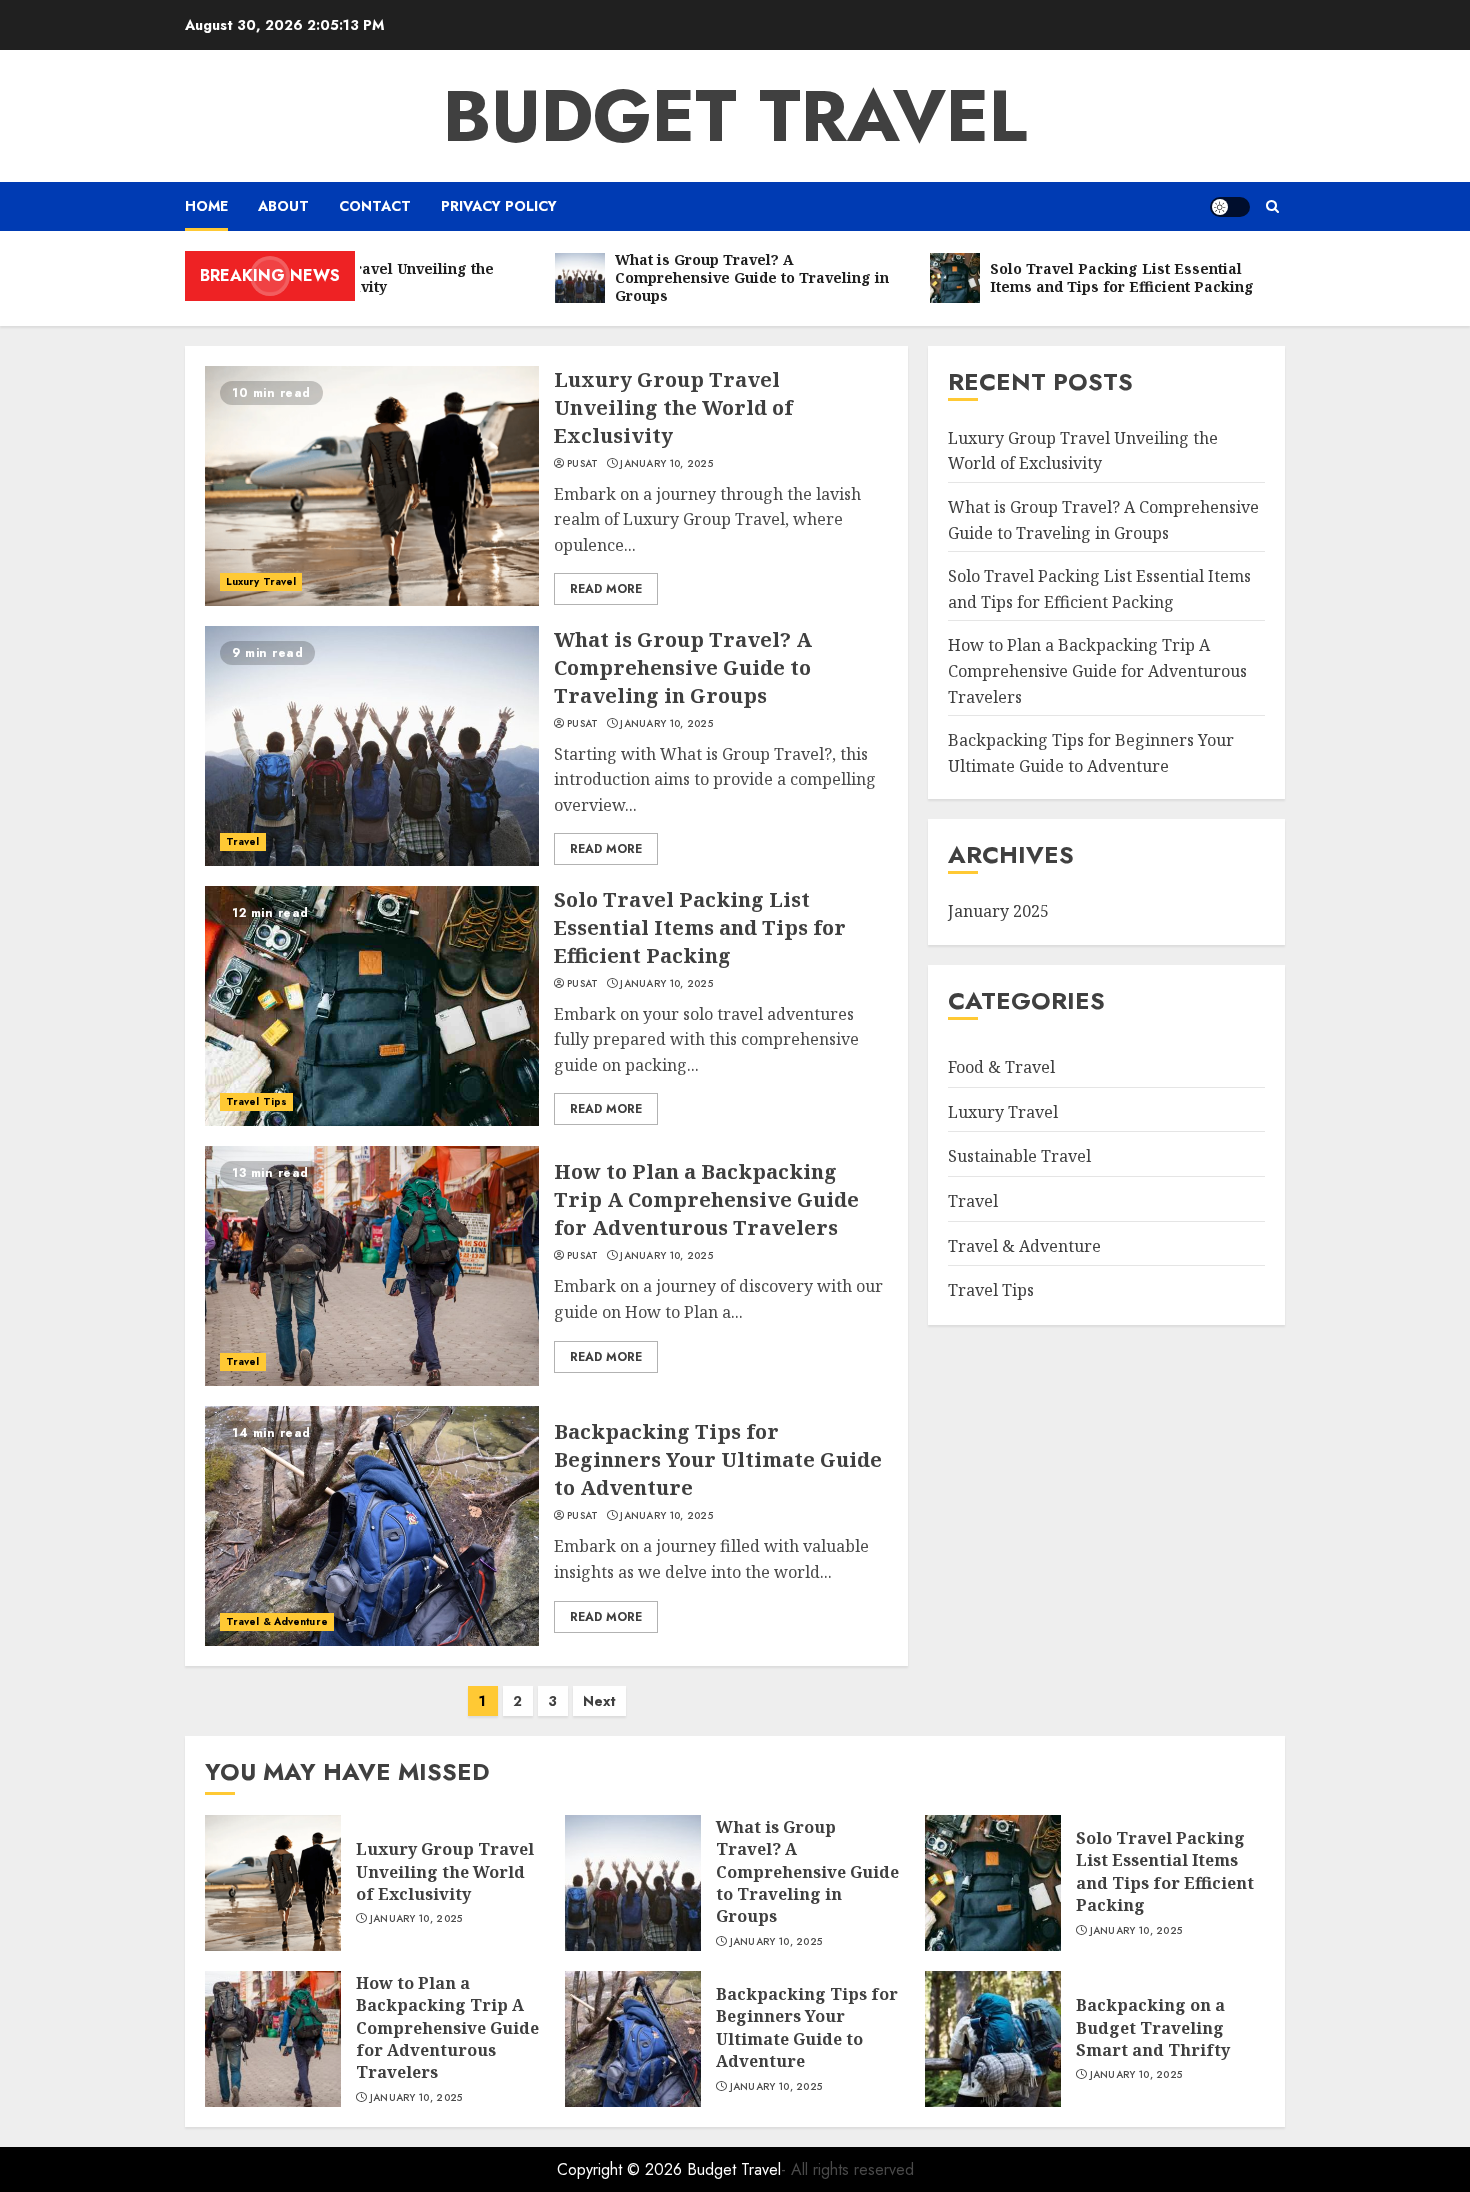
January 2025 (998, 911)
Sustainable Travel (1019, 1156)
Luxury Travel (261, 581)
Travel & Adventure (277, 1621)
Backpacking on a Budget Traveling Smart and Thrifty (1153, 2027)
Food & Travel (1001, 1067)
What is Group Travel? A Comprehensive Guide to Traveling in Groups (683, 667)
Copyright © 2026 (622, 2169)
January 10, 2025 (666, 464)
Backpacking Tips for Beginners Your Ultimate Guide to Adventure (718, 1459)
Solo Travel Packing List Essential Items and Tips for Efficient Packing (700, 927)
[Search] (1272, 206)
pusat (583, 464)
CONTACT (375, 206)
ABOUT (283, 206)
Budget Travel (735, 116)
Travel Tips (256, 1101)
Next (599, 1701)
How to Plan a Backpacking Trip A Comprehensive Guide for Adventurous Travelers (706, 1199)
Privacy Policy (499, 206)
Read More (606, 589)
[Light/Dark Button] (1230, 207)
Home (206, 206)
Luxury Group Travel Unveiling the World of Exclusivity (673, 407)
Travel (243, 841)
